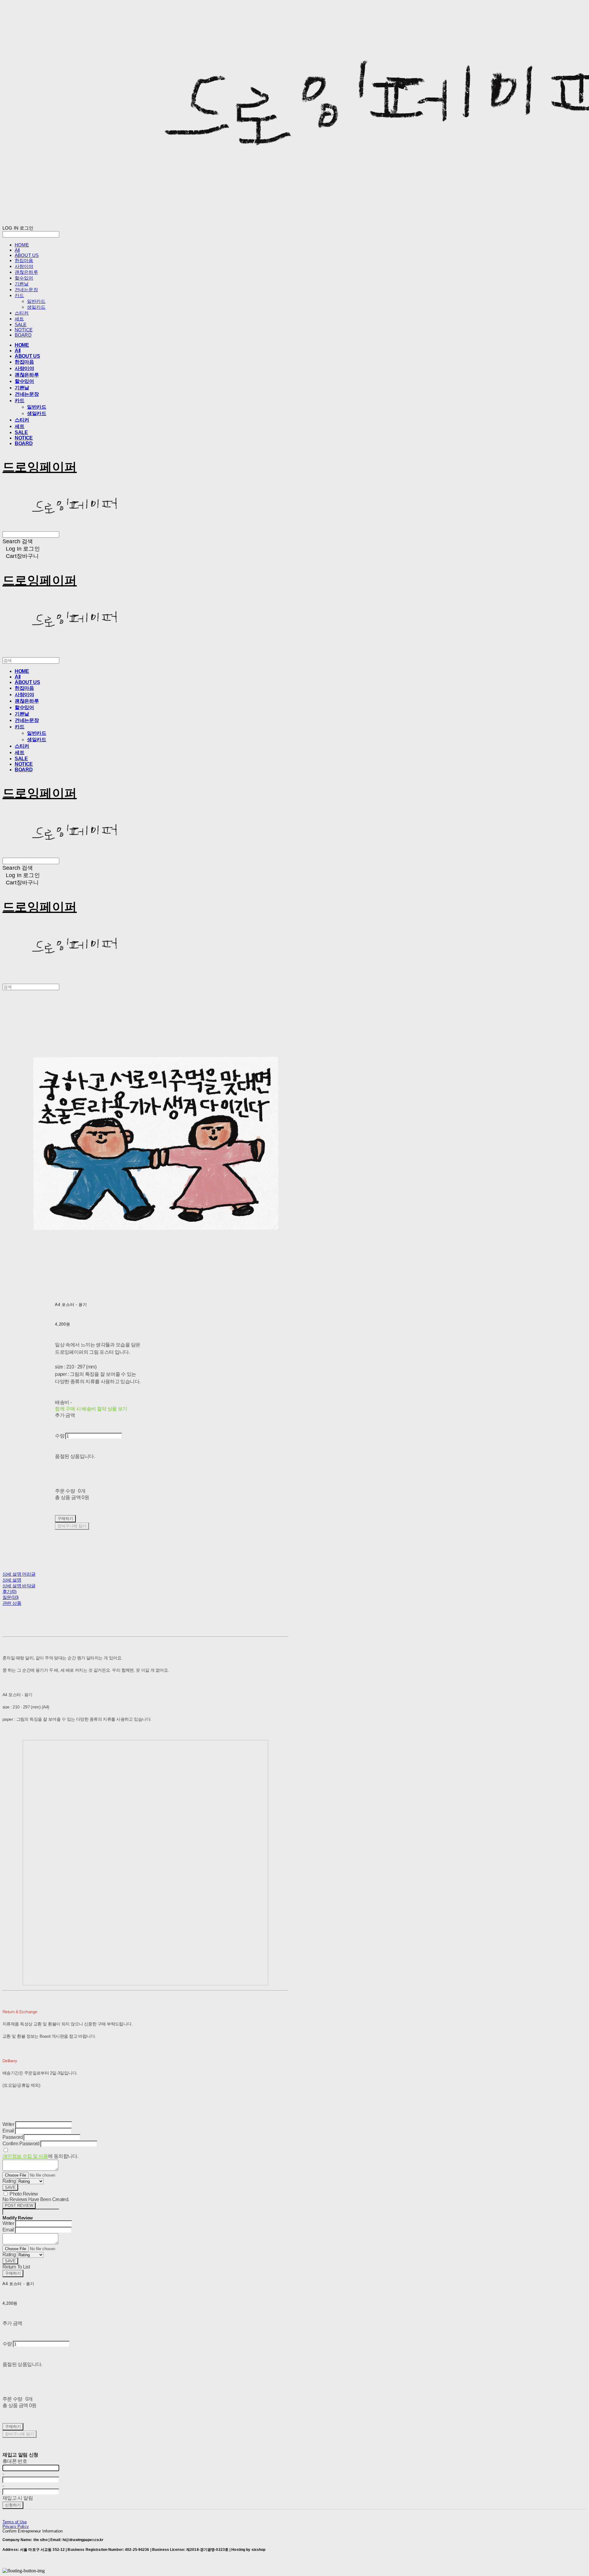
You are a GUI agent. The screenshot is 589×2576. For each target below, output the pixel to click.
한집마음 (24, 260)
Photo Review (24, 2194)
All (17, 250)
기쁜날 (22, 284)
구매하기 (13, 2273)
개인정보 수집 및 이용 (25, 2156)
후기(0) (9, 1591)
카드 (19, 295)
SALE (21, 324)
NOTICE (24, 330)
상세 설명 (12, 1580)
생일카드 (36, 307)
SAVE (10, 2187)
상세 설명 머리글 (19, 1574)
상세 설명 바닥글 (19, 1586)
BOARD (23, 335)
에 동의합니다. (40, 2156)
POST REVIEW (19, 2206)
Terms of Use (15, 2522)
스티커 (22, 313)
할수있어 (24, 278)
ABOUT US (27, 255)
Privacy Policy (16, 2526)
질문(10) (10, 1597)
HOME (22, 245)
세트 (19, 319)
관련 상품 (12, 1603)
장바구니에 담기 (19, 2434)
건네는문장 (26, 290)
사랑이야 (24, 266)
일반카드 (36, 301)
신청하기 (13, 2505)
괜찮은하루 (26, 272)
